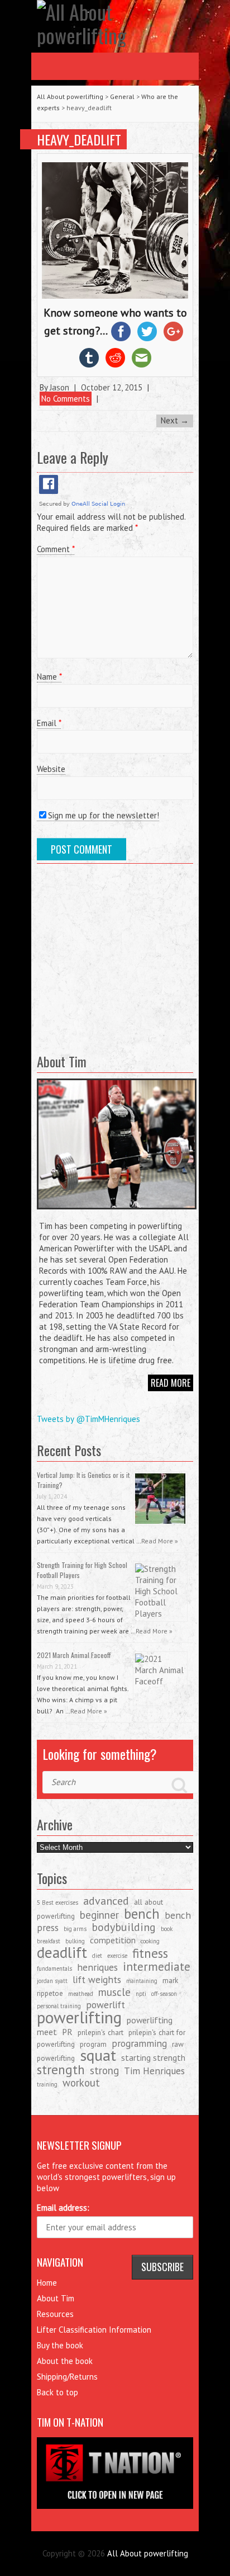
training (47, 2084)
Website (51, 769)
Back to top (57, 2392)
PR (67, 2032)
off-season (164, 1994)
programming (139, 2043)
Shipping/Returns (67, 2377)
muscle (114, 1992)
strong (104, 2070)
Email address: (63, 2208)
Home (47, 2283)
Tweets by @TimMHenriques (88, 1419)
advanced (106, 1901)
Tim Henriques (154, 2071)
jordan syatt (52, 1981)
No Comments (66, 399)
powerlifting (79, 2017)
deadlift (62, 1952)
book (167, 1929)
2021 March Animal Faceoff (74, 1655)
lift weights (97, 1979)
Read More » (160, 1541)
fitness (150, 1953)
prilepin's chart (100, 2032)
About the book (65, 2361)
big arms (75, 1929)
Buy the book (60, 2345)
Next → (175, 420)
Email (49, 723)
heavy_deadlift (79, 139)
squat (98, 2055)
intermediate (157, 1967)
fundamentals (54, 1969)
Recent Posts (69, 1450)
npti (141, 1994)
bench (142, 1914)
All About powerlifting (70, 96)
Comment (56, 549)
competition (113, 1940)
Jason (59, 387)
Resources (55, 2314)
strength (61, 2069)
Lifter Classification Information (94, 2330)
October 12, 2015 (112, 387)
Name (49, 677)
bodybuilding (124, 1927)
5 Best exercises (57, 1902)
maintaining (142, 1981)
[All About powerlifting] (115, 23)
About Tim (56, 2298)
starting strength (153, 2057)
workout (81, 2083)
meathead (81, 1994)
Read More (171, 1383)
